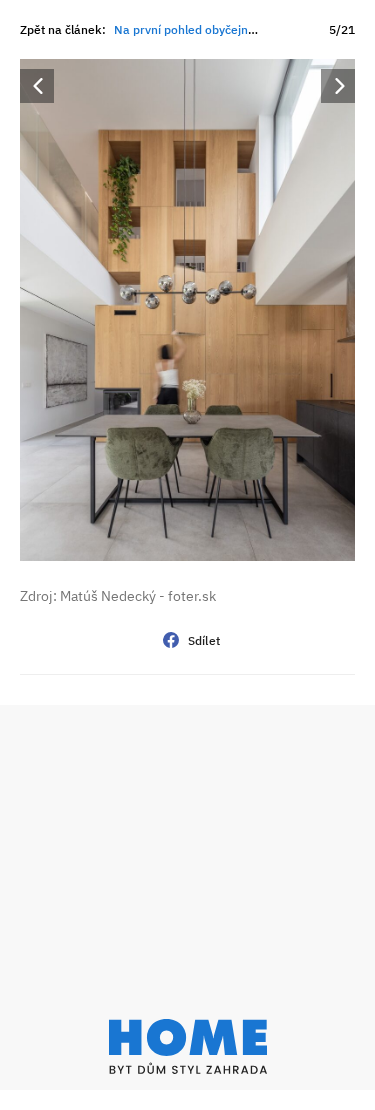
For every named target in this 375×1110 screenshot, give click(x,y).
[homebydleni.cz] (187, 1046)
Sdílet (204, 640)
